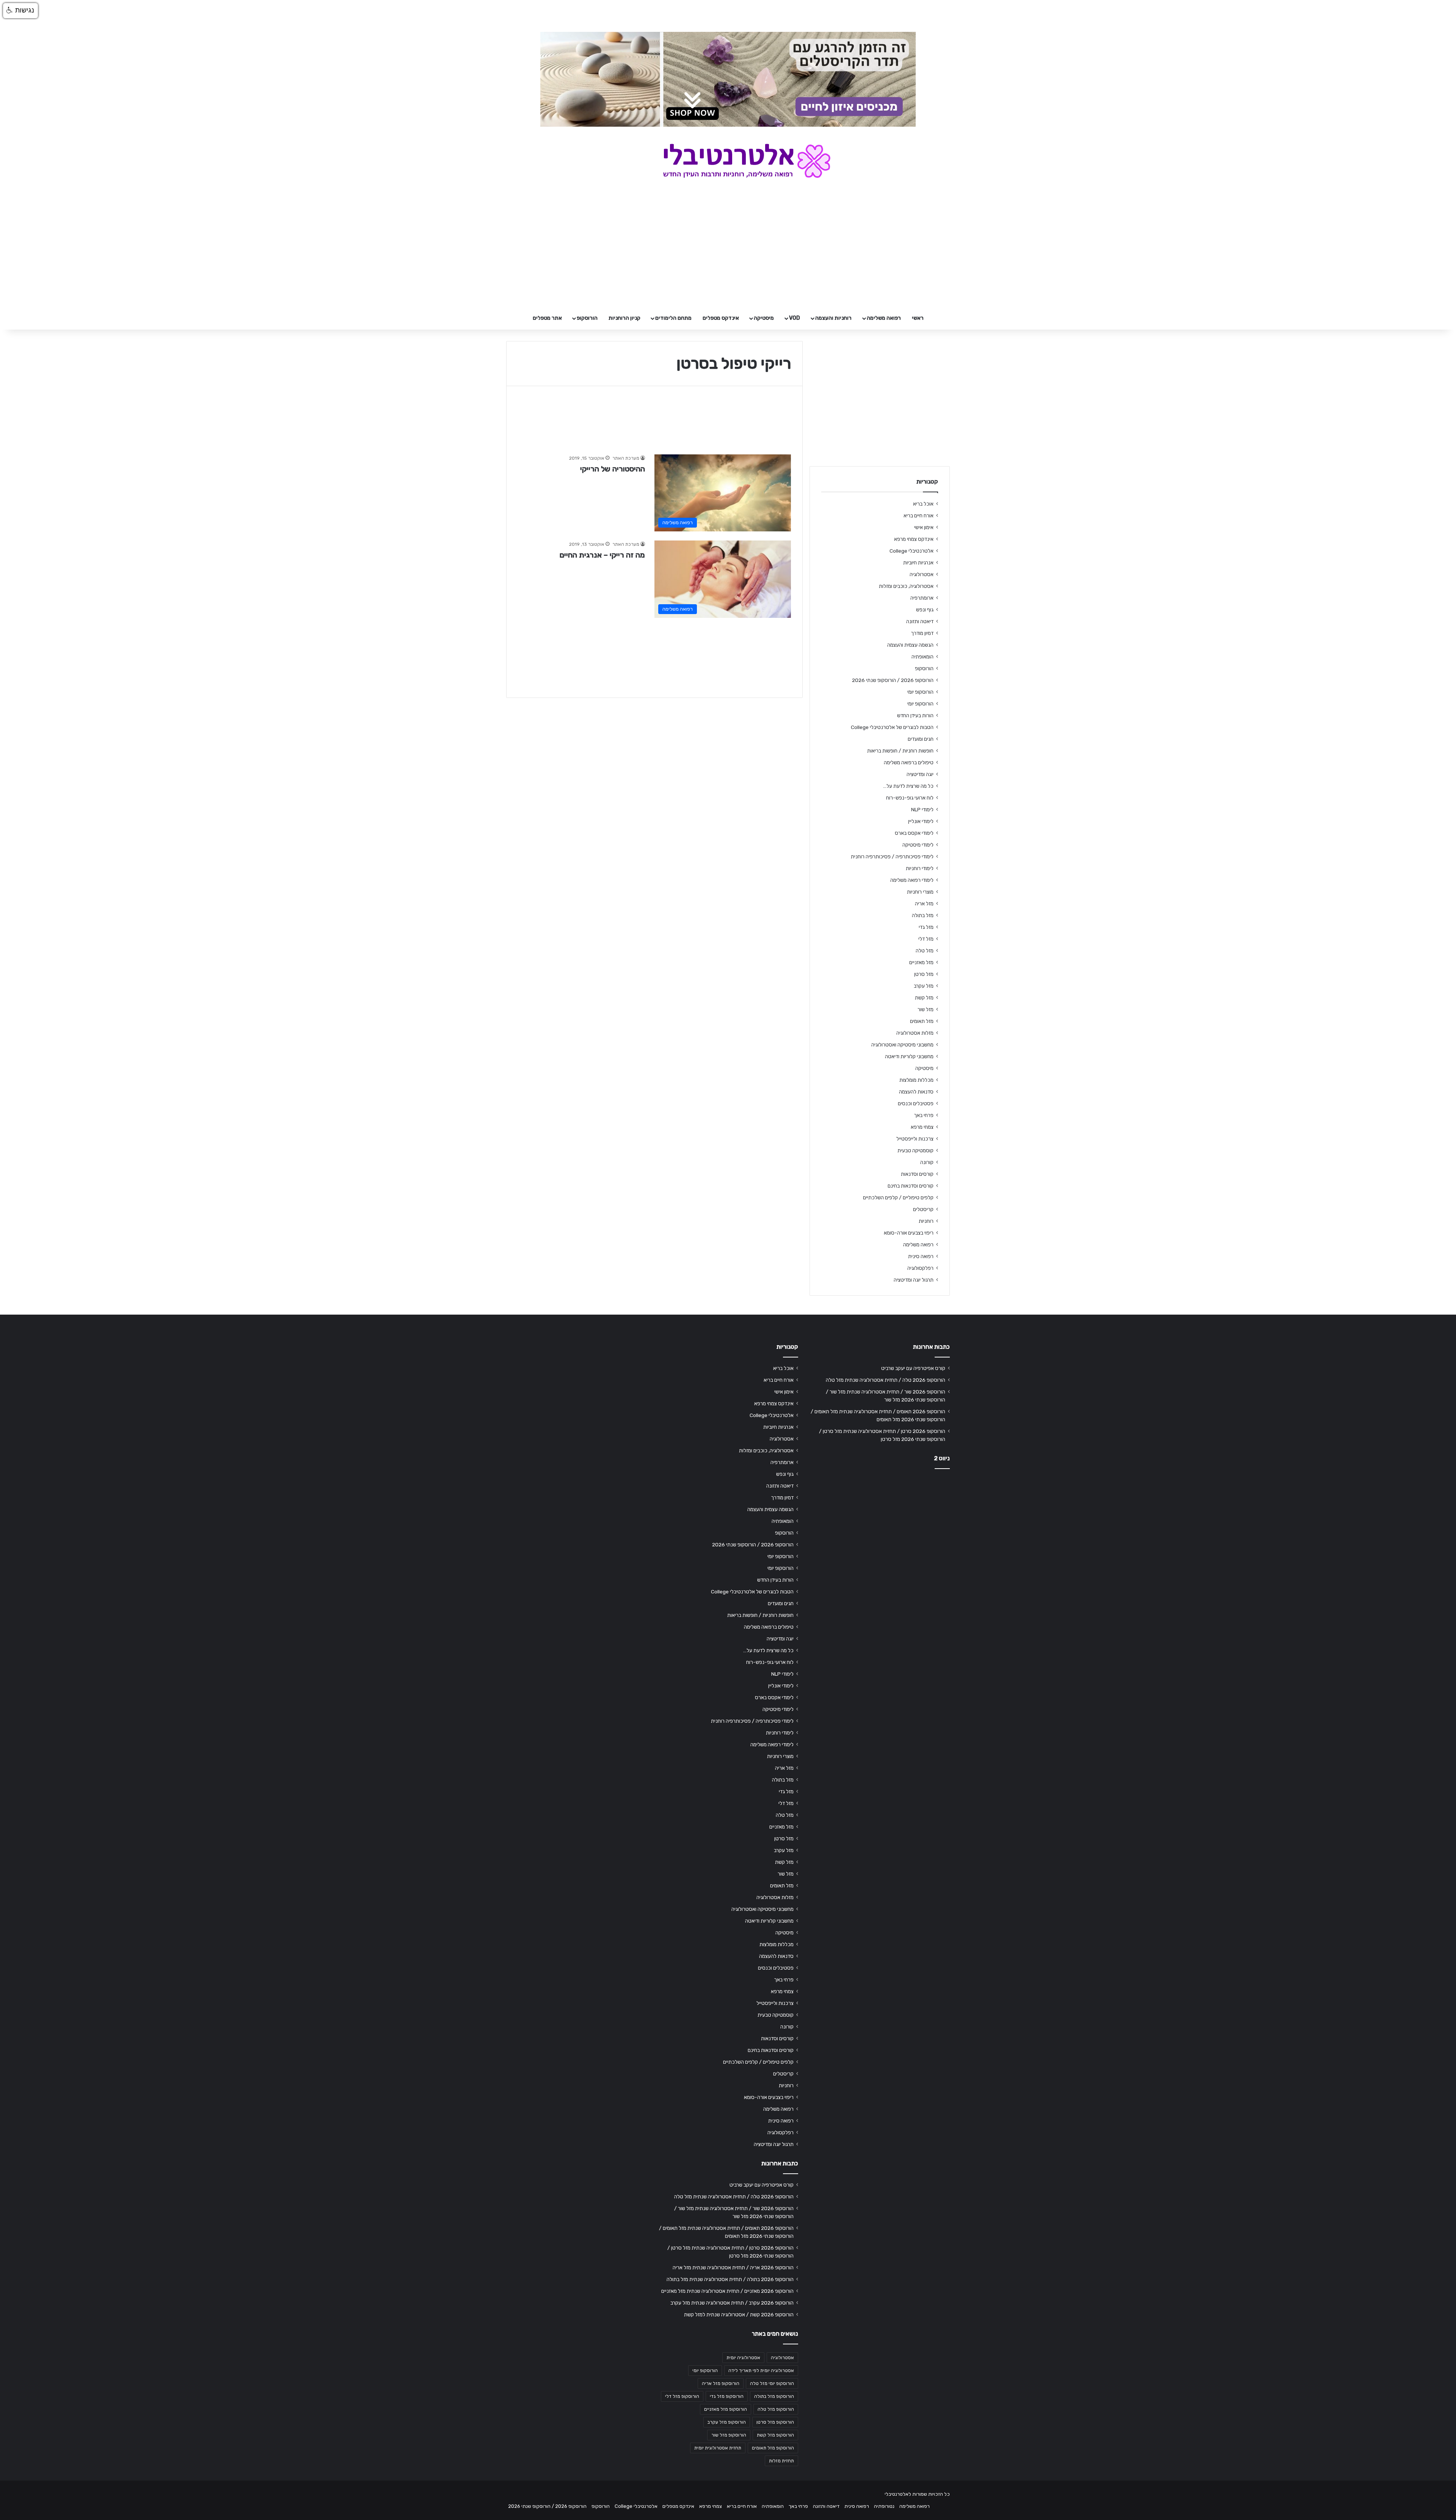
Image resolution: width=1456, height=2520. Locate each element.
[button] (20, 11)
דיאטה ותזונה (920, 621)
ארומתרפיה (922, 598)
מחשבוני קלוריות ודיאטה (909, 1056)
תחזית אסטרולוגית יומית (718, 2448)
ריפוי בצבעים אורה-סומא (909, 1233)
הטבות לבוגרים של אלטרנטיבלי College (892, 727)
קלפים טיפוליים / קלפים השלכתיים (898, 1197)
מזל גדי (926, 927)
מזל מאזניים (921, 962)
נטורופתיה (884, 2506)
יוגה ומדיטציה (920, 774)
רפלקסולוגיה (920, 1268)
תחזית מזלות (781, 2461)
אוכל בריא (923, 504)
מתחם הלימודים (673, 318)
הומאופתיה (923, 657)
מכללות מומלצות (916, 1080)
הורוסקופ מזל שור (729, 2435)
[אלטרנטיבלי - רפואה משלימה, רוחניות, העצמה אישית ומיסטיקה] (728, 161)
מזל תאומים (922, 1021)
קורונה (927, 1162)
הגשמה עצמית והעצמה (910, 645)
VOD (795, 318)
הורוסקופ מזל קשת (775, 2435)
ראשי (918, 318)
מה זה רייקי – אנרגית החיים (602, 555)
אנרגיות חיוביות (918, 562)
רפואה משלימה (884, 318)
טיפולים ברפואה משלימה (909, 762)
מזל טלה (925, 950)
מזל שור (926, 1009)
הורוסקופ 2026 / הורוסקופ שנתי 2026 (893, 680)
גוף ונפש (925, 610)
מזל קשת (924, 998)
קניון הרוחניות (624, 318)
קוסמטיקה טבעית (915, 1150)
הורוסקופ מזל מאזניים (726, 2409)
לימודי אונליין (921, 821)
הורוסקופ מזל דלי (682, 2396)
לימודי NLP (922, 809)
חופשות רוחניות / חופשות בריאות (900, 751)
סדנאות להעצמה (916, 1092)
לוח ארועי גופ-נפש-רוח (910, 798)
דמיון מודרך (922, 633)
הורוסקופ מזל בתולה (774, 2396)
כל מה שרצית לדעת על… (908, 786)
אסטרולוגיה (922, 574)
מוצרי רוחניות (920, 892)
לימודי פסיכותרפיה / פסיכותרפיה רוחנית (892, 856)
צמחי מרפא (922, 1127)
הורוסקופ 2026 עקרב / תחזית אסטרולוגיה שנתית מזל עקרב (732, 2303)
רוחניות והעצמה (833, 318)
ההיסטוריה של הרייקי (613, 469)
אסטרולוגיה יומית (743, 2358)
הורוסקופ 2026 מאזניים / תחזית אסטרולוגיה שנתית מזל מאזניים (727, 2291)
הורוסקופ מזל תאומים (773, 2448)
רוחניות (926, 1221)
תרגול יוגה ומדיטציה (914, 1280)
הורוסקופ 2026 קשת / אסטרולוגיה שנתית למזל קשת (739, 2314)
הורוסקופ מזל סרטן (775, 2422)
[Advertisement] (880, 1534)
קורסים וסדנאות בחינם (911, 1186)
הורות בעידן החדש (915, 715)
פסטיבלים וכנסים (916, 1103)
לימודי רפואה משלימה (912, 880)
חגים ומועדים (921, 739)
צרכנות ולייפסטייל (915, 1139)
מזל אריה (924, 903)
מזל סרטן (924, 974)
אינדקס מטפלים (721, 318)
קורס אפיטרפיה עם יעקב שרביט (913, 1368)
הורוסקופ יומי (920, 692)
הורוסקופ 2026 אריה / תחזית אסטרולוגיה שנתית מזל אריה (733, 2267)
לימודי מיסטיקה (918, 845)
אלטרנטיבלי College (912, 551)
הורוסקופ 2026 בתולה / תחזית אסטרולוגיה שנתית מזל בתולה (730, 2279)
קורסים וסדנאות (917, 1174)
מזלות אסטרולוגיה (915, 1033)
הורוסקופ (587, 318)
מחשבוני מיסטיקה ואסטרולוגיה (902, 1045)
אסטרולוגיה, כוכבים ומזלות (906, 586)
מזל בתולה (923, 915)
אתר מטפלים (547, 318)
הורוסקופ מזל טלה (776, 2409)
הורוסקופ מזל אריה (721, 2383)
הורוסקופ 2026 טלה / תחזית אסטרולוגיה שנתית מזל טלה (886, 1380)
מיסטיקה (764, 318)
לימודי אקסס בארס (914, 833)
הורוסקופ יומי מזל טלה (772, 2383)
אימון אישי (924, 527)
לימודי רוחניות (920, 868)
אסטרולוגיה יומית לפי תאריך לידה (761, 2371)
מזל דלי (926, 939)
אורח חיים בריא (919, 515)
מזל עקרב (924, 986)
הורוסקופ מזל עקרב (727, 2422)
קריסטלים (923, 1209)
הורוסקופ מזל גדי (727, 2396)
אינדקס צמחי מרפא (914, 539)
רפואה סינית (921, 1256)
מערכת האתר (626, 458)
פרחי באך (924, 1115)
